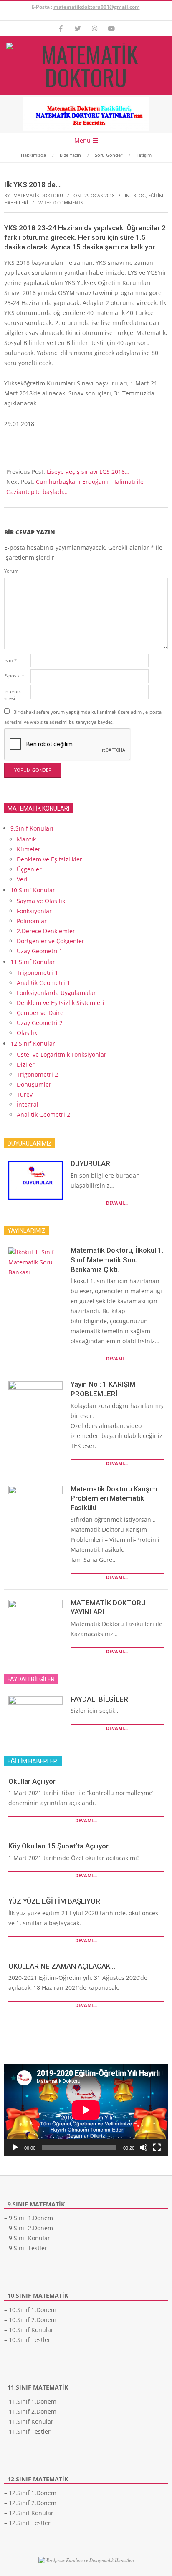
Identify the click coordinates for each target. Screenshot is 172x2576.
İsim (10, 660)
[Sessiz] (144, 2148)
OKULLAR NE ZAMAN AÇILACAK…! (63, 1966)
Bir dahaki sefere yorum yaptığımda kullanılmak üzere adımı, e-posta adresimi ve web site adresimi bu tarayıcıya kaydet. (83, 717)
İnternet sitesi (13, 695)
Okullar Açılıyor (32, 1781)
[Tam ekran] (157, 2148)
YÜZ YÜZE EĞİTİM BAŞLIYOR (54, 1901)
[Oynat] (15, 2148)
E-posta (14, 676)
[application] (86, 2110)
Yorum (11, 571)
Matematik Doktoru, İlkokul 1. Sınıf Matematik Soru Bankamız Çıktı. (117, 1260)
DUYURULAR (90, 1163)
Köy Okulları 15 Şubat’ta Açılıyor (58, 1846)
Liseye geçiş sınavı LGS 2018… (88, 472)
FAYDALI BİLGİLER (99, 1699)
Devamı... (117, 1203)
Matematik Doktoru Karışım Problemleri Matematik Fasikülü (114, 1498)
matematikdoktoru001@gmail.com (97, 7)
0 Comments (68, 203)
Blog (139, 195)
